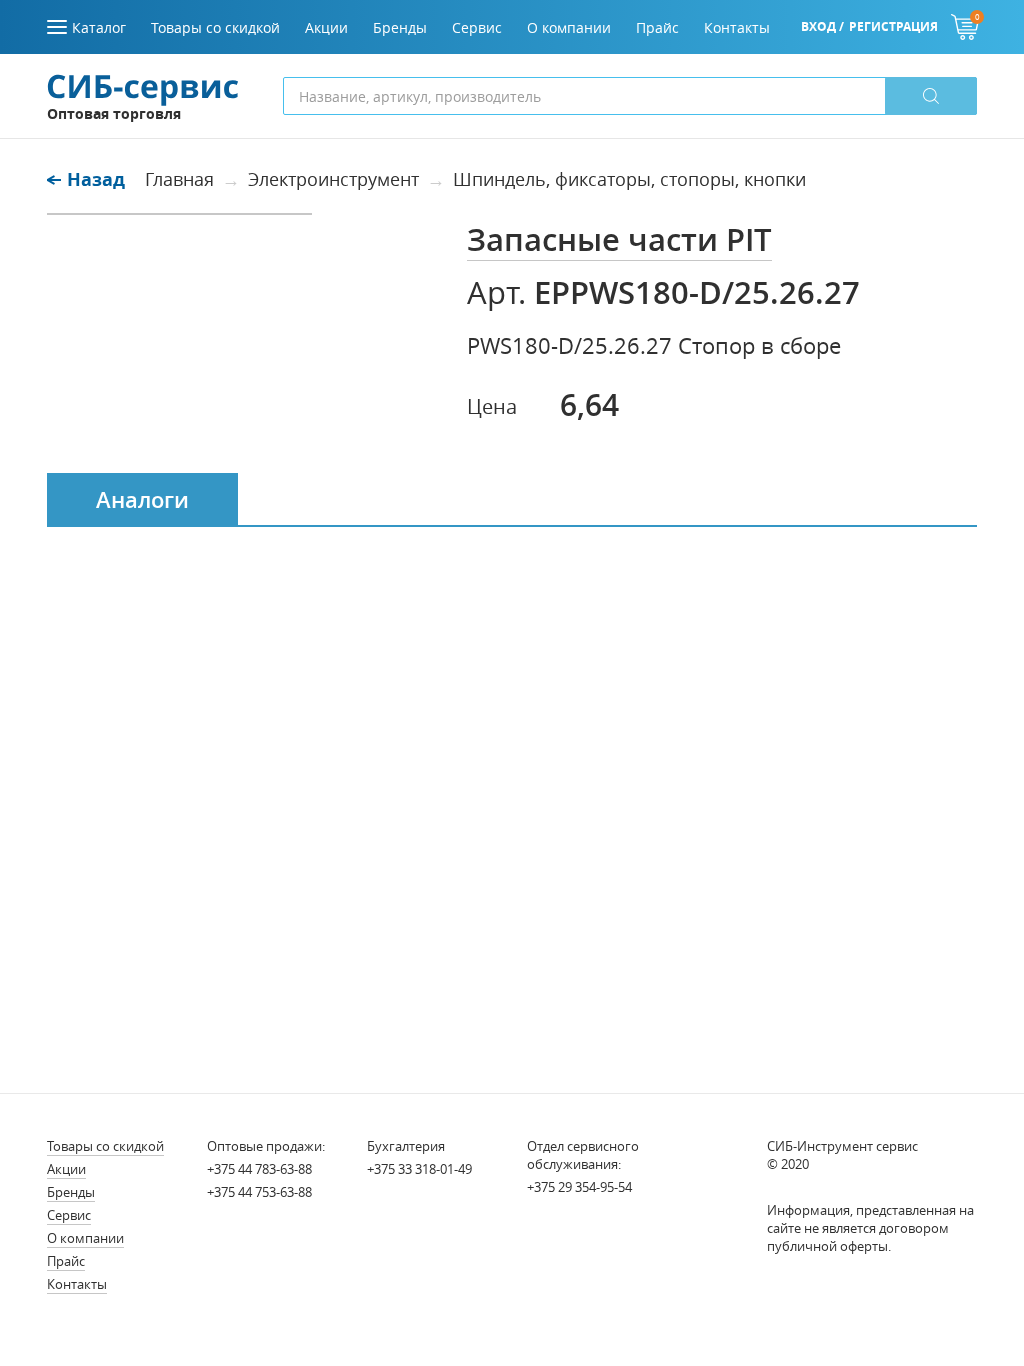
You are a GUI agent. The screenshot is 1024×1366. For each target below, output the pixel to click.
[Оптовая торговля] (143, 88)
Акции (66, 1169)
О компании (85, 1238)
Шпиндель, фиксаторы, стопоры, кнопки (629, 179)
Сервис (69, 1215)
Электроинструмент (333, 179)
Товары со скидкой (105, 1146)
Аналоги (142, 500)
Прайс (66, 1261)
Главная (179, 179)
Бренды (71, 1192)
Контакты (77, 1284)
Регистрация (893, 26)
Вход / (822, 26)
